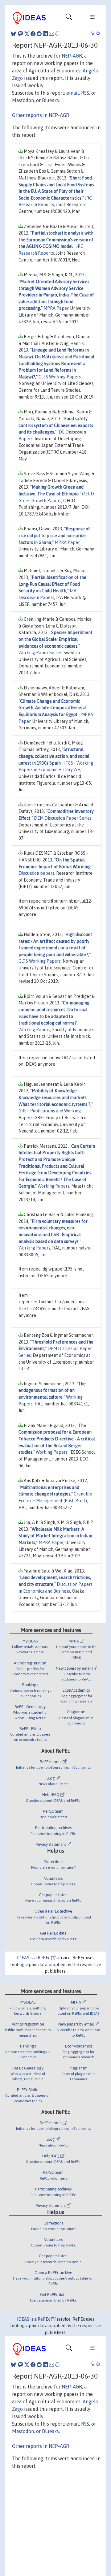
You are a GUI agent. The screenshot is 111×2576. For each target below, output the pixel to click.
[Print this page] (58, 34)
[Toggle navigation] (69, 18)
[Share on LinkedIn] (45, 34)
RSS (85, 93)
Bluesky (51, 100)
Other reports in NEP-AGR (41, 115)
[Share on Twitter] (27, 34)
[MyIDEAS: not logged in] (95, 33)
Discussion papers (36, 873)
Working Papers (34, 1030)
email (73, 93)
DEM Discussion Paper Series (63, 818)
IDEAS (23, 1958)
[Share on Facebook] (33, 34)
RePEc (44, 1958)
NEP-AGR (72, 56)
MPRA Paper (56, 308)
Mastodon (23, 100)
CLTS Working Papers (60, 377)
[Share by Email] (51, 34)
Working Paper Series (40, 653)
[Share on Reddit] (39, 34)
